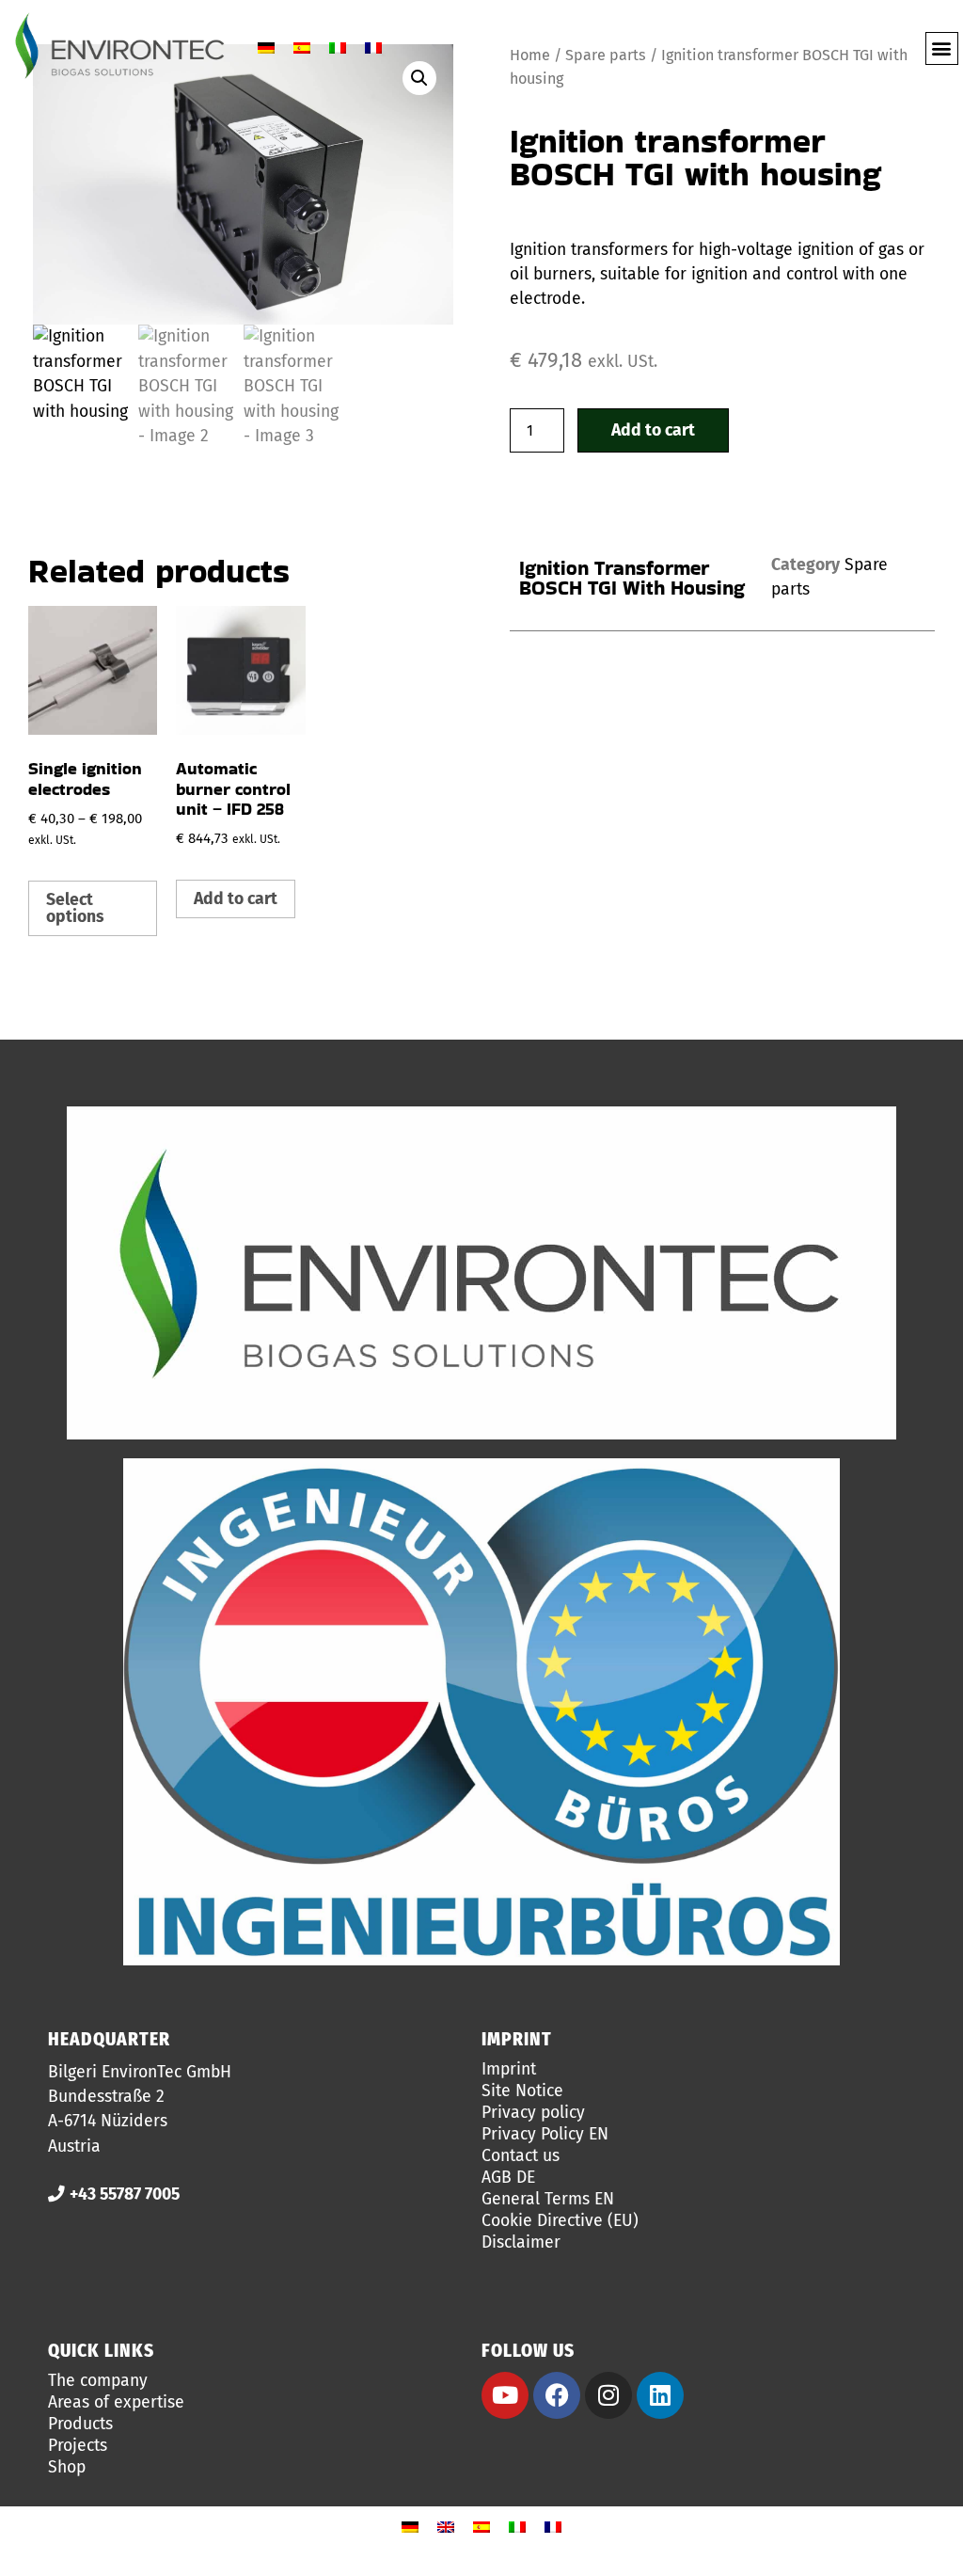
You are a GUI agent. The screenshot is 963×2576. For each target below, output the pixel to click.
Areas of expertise (116, 2403)
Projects (78, 2446)
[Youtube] (505, 2395)
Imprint (509, 2070)
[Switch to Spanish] (302, 48)
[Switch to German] (266, 48)
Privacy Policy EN (545, 2135)
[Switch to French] (373, 48)
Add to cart (653, 430)
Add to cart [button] (236, 899)
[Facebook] (557, 2395)
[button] (942, 48)
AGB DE (508, 2178)
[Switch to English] (446, 2528)
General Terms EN (548, 2200)
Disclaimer (521, 2243)
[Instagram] (608, 2395)
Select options (75, 908)
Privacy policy (533, 2113)
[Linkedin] (660, 2395)
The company (98, 2381)
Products (80, 2425)
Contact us (521, 2156)
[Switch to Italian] (338, 48)
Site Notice (522, 2091)
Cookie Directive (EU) (560, 2221)
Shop (67, 2468)
